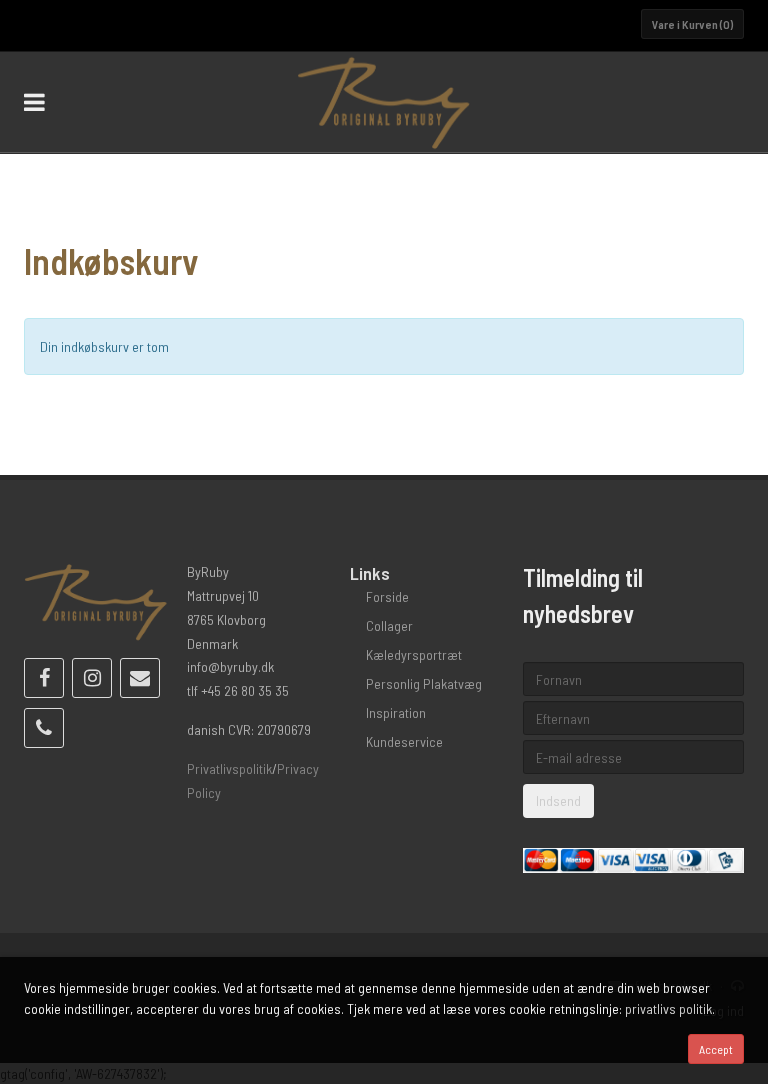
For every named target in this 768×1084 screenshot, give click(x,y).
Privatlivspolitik (229, 768)
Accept (716, 1049)
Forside (387, 596)
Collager (389, 625)
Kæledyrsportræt (414, 654)
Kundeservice (404, 741)
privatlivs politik (668, 1008)
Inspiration (396, 712)
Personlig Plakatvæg (424, 683)
